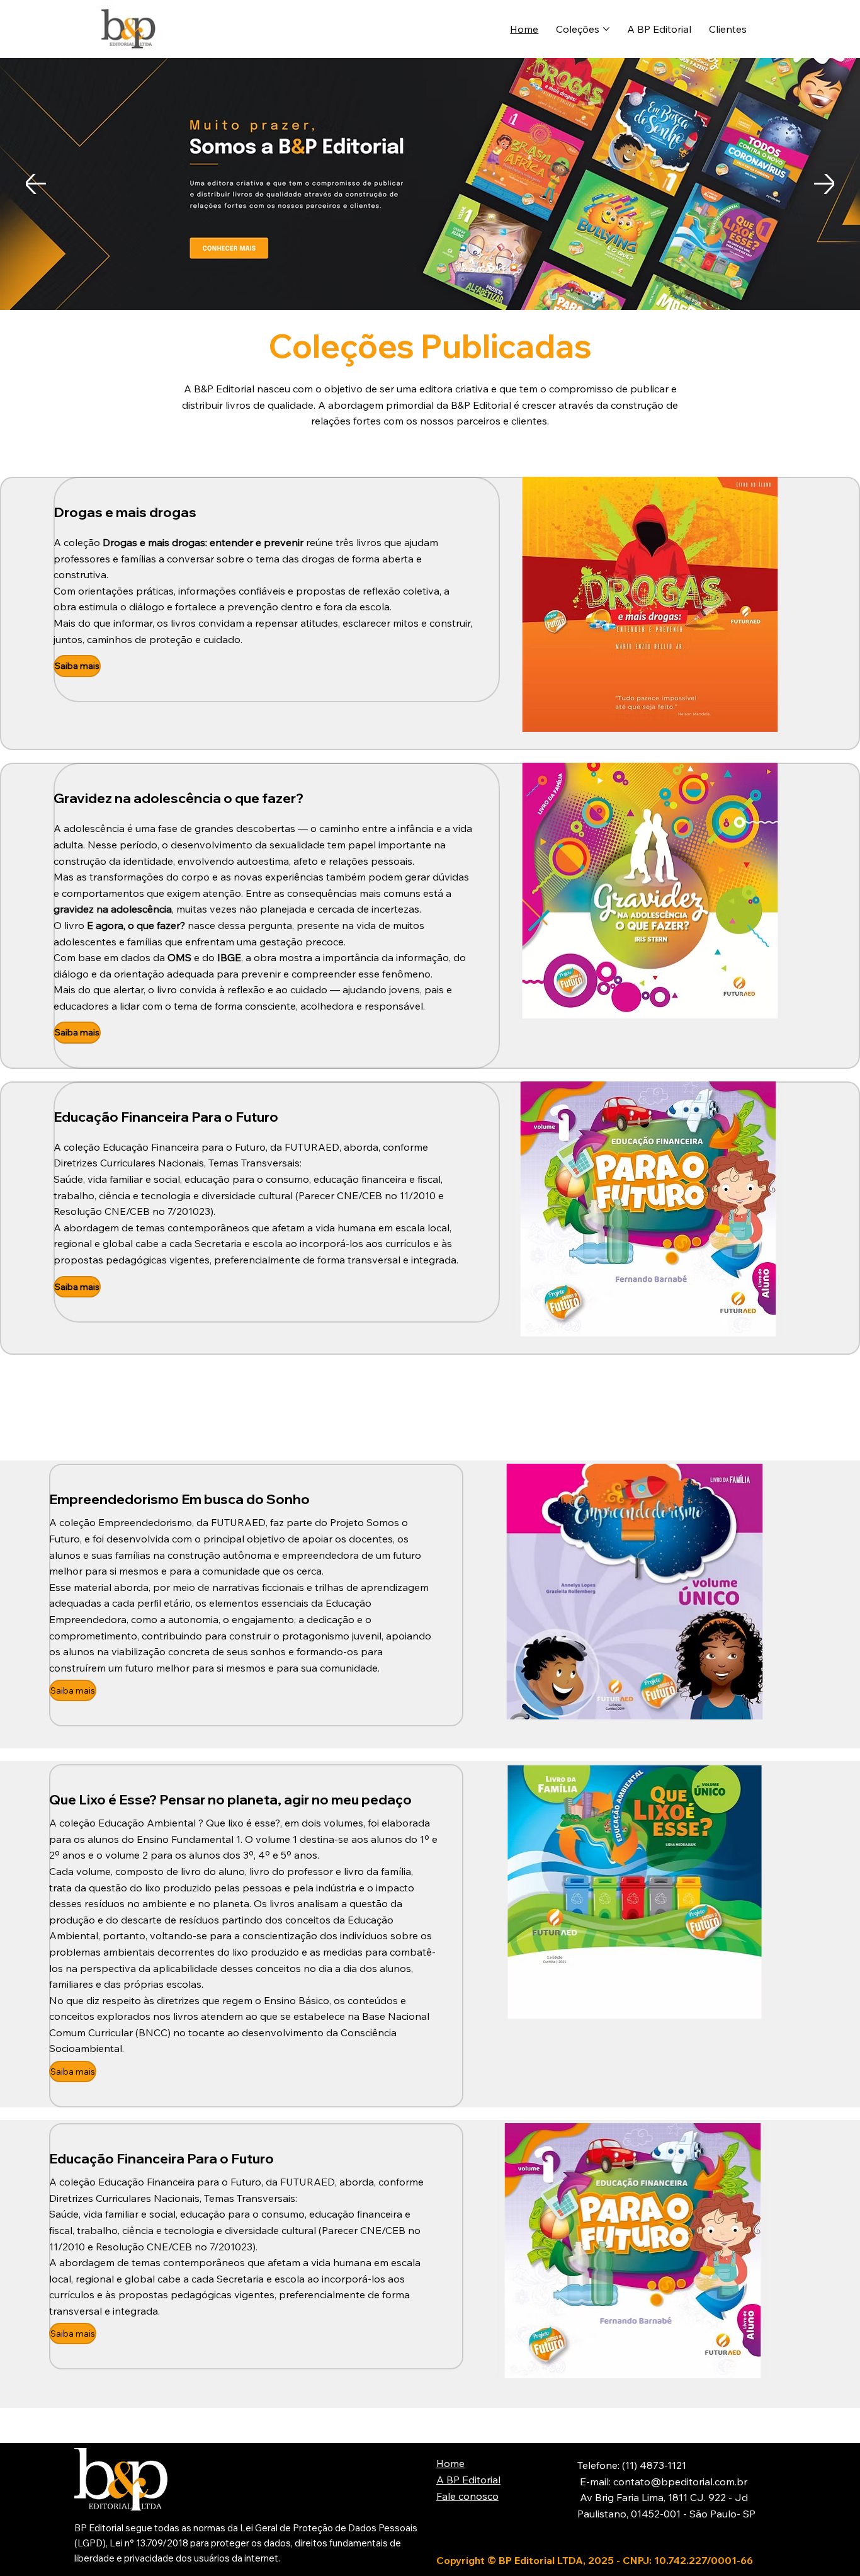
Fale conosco (467, 2496)
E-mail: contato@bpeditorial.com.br (662, 2482)
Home (450, 2463)
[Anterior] (36, 184)
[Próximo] (824, 184)
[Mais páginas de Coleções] (606, 29)
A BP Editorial (468, 2480)
